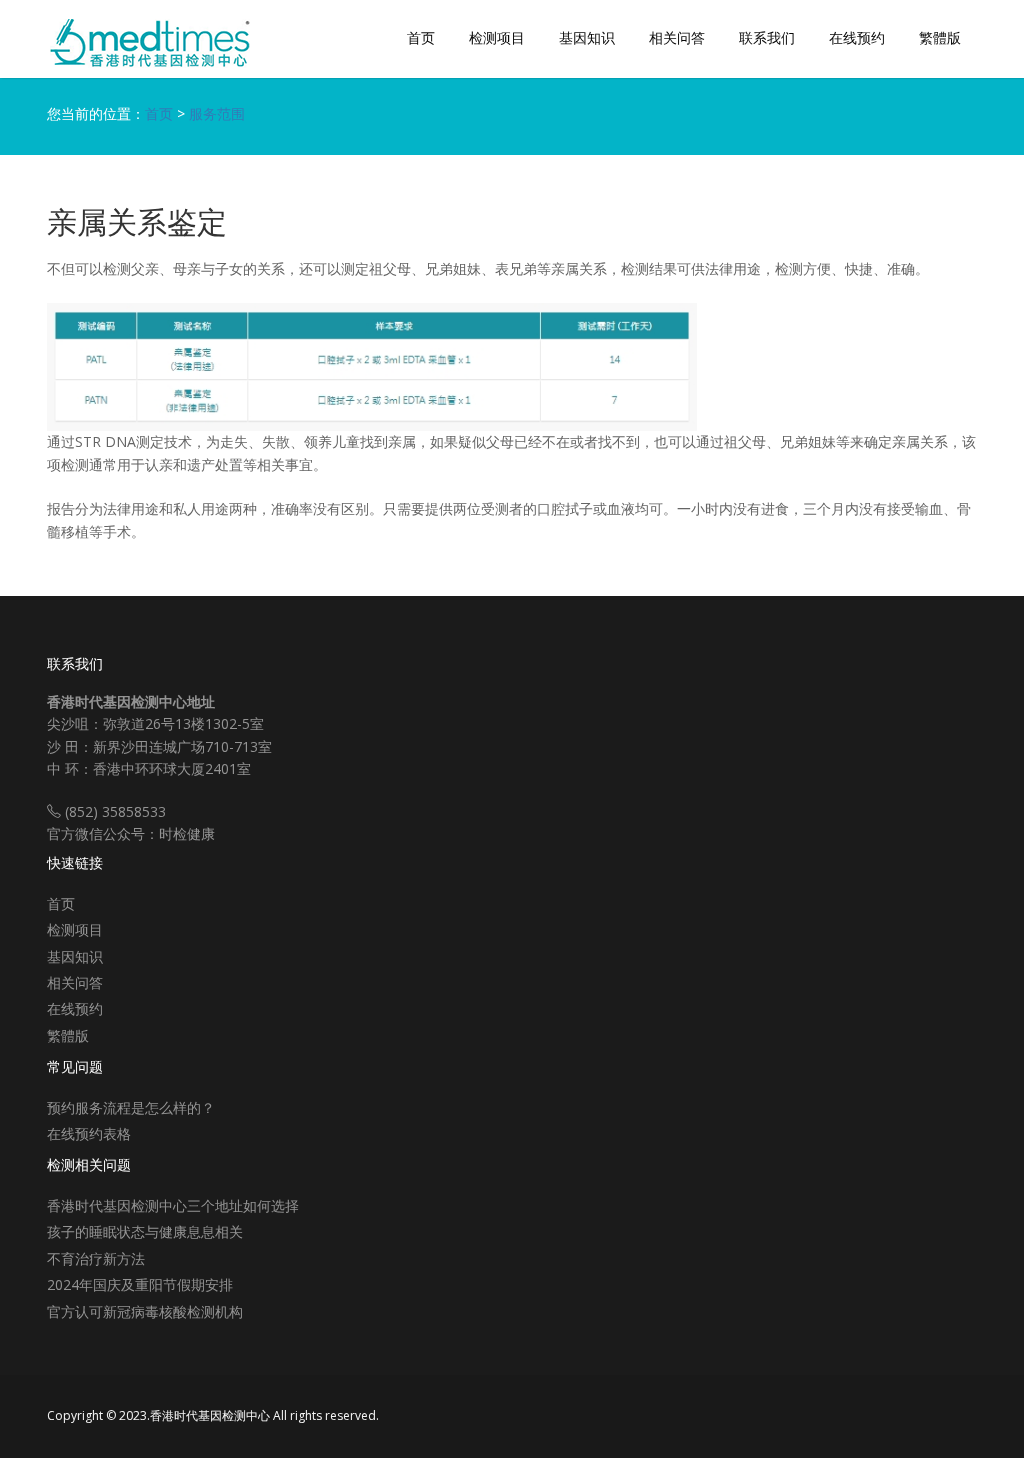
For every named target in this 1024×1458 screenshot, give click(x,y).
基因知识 (587, 37)
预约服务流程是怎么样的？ (131, 1107)
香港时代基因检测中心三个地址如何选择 (173, 1205)
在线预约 (857, 37)
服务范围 (217, 113)
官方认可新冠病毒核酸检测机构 (145, 1311)
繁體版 (940, 37)
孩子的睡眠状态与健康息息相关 (145, 1231)
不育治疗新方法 (96, 1258)
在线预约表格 (89, 1133)
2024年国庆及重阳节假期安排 (140, 1284)
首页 (421, 37)
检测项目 (497, 37)
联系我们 (767, 37)
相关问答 (677, 37)
